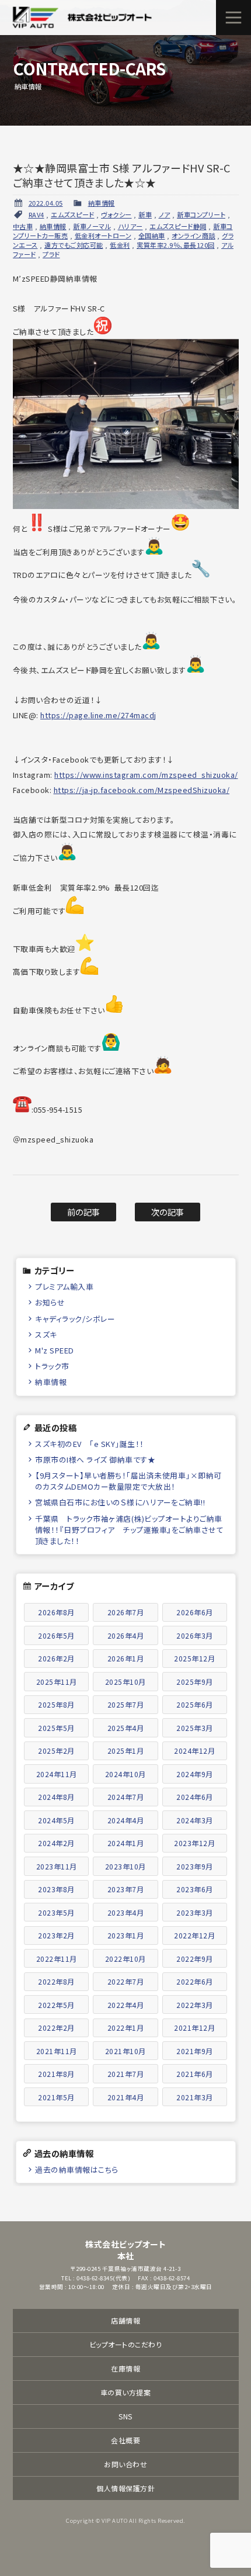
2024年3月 (195, 1820)
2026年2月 (56, 1658)
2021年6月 (195, 2074)
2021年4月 (126, 2097)
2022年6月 (195, 1981)
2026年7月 (126, 1612)
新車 (145, 214)
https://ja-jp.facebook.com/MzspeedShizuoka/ (142, 790)
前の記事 (84, 1212)
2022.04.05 (46, 203)
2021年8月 (56, 2074)
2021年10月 (125, 2051)
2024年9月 (195, 1774)
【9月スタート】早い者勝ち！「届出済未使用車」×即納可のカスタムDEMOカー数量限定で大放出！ (128, 1481)
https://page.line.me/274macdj (98, 715)
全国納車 (152, 236)
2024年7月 (126, 1797)
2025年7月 (126, 1704)
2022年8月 (56, 1981)
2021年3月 (195, 2097)
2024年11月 (57, 1774)
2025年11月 (57, 1682)
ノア (165, 214)
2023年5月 (56, 1912)
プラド (51, 254)
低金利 (120, 245)
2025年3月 (195, 1728)
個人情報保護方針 (125, 2488)
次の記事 (168, 1212)
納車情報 (102, 203)
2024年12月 (194, 1751)
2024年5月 (56, 1820)
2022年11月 (57, 1959)
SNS (125, 2416)
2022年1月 (126, 2028)
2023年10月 (125, 1866)
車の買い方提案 (126, 2392)
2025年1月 (126, 1751)
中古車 (23, 226)
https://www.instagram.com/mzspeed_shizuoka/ (146, 775)
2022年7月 (126, 1981)
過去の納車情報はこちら (77, 2170)
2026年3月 (195, 1635)
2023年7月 (126, 1889)
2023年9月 (195, 1866)
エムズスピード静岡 (178, 226)
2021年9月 (195, 2051)
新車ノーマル (92, 226)
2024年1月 (126, 1843)
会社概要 (125, 2440)
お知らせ (50, 1302)
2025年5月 (56, 1728)
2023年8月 (56, 1889)
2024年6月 (195, 1797)
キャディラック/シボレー (75, 1319)
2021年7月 (126, 2074)
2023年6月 (195, 1889)
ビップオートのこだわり (126, 2344)
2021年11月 (57, 2051)
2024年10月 (125, 1774)
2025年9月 (195, 1682)
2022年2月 (56, 2028)
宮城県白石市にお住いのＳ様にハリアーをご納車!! (120, 1502)
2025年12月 (194, 1658)
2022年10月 (125, 1959)
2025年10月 (125, 1682)
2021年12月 (194, 2028)
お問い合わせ (125, 2464)
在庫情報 (125, 2368)
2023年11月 (57, 1866)
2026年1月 (126, 1658)
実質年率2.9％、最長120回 (176, 245)
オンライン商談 (194, 236)
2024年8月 (56, 1797)
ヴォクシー (116, 214)
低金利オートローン (103, 236)
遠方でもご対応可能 (74, 245)
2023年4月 (126, 1912)
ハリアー (130, 226)
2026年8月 (56, 1612)
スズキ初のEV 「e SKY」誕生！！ (90, 1444)
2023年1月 (126, 1935)
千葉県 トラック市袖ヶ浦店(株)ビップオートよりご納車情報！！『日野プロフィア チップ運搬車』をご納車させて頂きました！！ (130, 1530)
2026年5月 (56, 1635)
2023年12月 (194, 1843)
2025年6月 (195, 1704)
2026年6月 (195, 1612)
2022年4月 (126, 2005)
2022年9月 (195, 1959)
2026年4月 (126, 1635)
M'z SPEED (55, 1350)
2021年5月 (56, 2097)
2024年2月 (56, 1843)
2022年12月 (194, 1935)
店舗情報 (125, 2320)
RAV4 (36, 214)
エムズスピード (73, 214)
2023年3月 (195, 1912)
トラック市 (52, 1366)
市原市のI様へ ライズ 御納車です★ (95, 1460)
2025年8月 (56, 1704)
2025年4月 (126, 1728)
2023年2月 (56, 1935)
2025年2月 (56, 1751)
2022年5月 (56, 2005)
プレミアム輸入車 (64, 1287)
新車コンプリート (201, 214)
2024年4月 (126, 1820)
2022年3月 (195, 2005)
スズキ (46, 1334)
